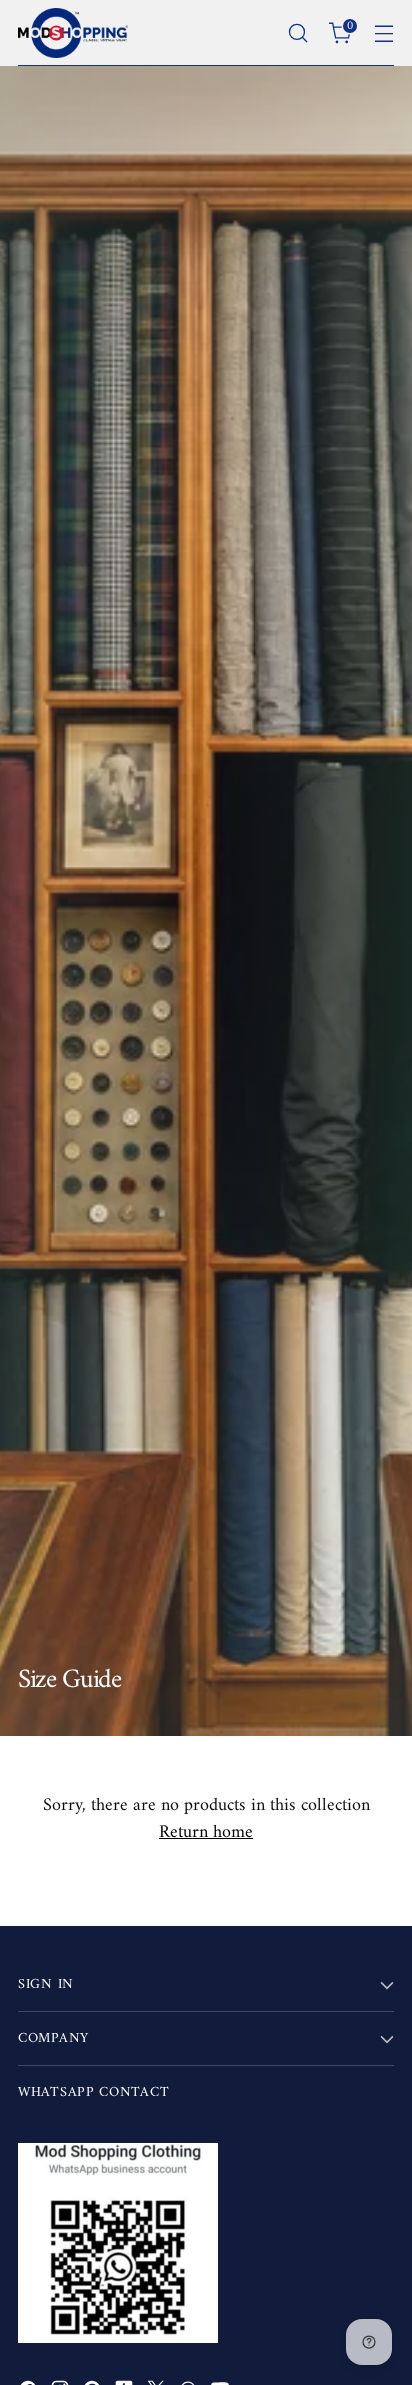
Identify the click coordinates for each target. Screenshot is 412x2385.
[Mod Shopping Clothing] (73, 33)
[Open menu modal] (383, 33)
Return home (206, 1832)
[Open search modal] (297, 33)
